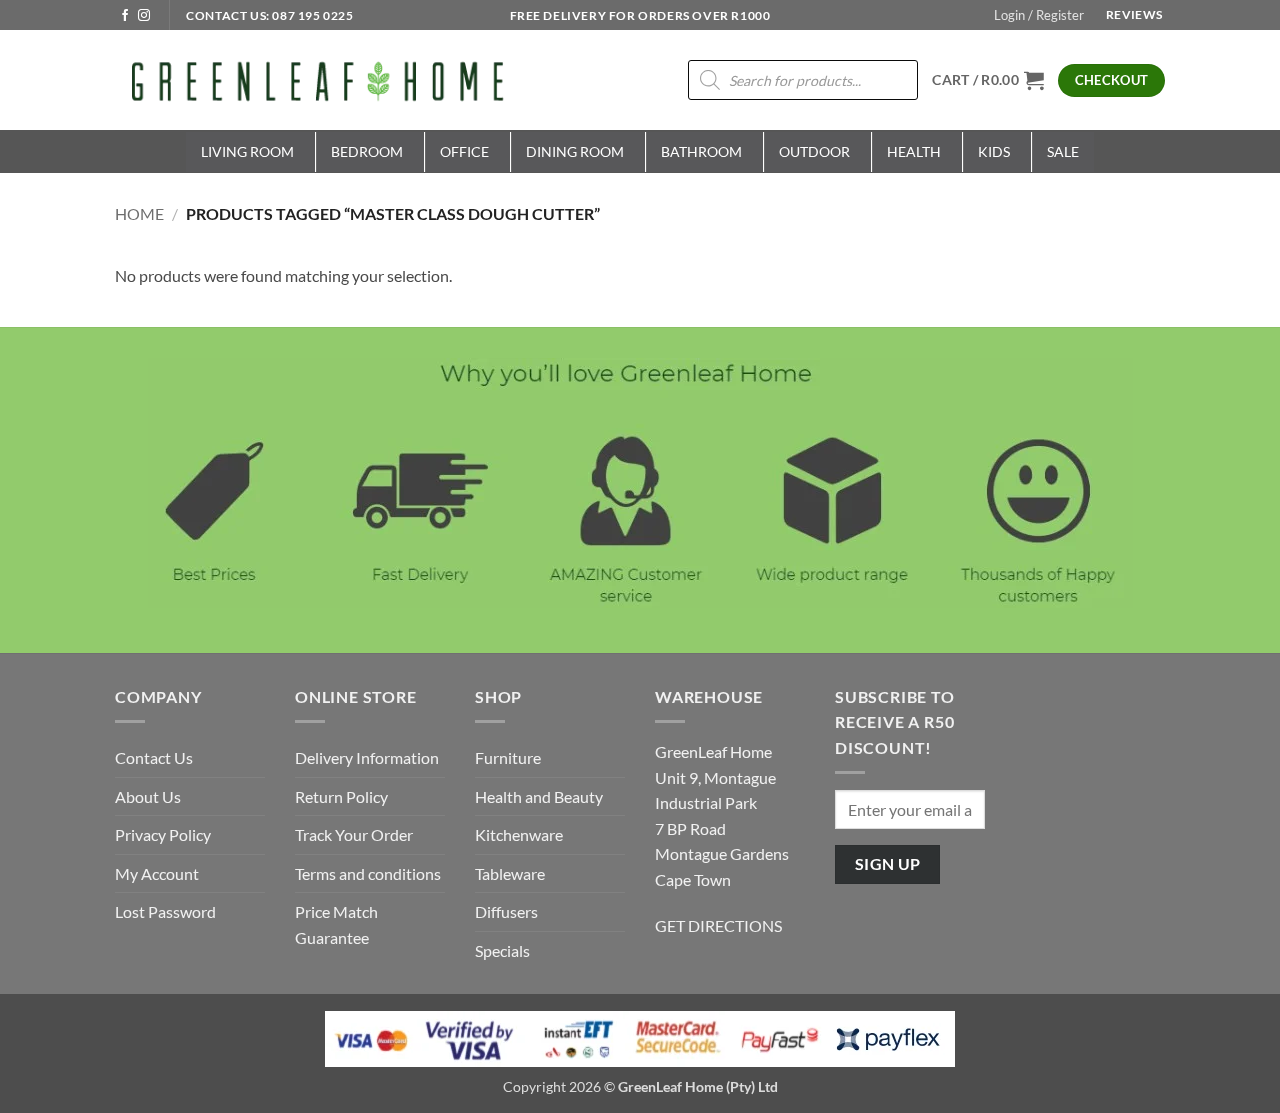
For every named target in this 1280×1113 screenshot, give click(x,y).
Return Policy (341, 796)
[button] (1039, 15)
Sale (1063, 151)
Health (914, 151)
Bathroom (701, 151)
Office (464, 151)
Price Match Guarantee (336, 924)
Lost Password (165, 911)
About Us (148, 796)
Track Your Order (354, 834)
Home (139, 213)
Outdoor (814, 151)
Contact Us (154, 757)
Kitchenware (519, 834)
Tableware (510, 873)
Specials (502, 950)
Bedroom (367, 151)
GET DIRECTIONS (718, 925)
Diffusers (506, 911)
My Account (157, 873)
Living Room (247, 151)
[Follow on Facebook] (125, 16)
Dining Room (575, 151)
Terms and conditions (368, 873)
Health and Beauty (539, 796)
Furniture (508, 757)
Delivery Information (367, 757)
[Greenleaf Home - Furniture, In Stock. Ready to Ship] (315, 80)
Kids (994, 151)
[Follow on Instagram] (144, 16)
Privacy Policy (163, 834)
